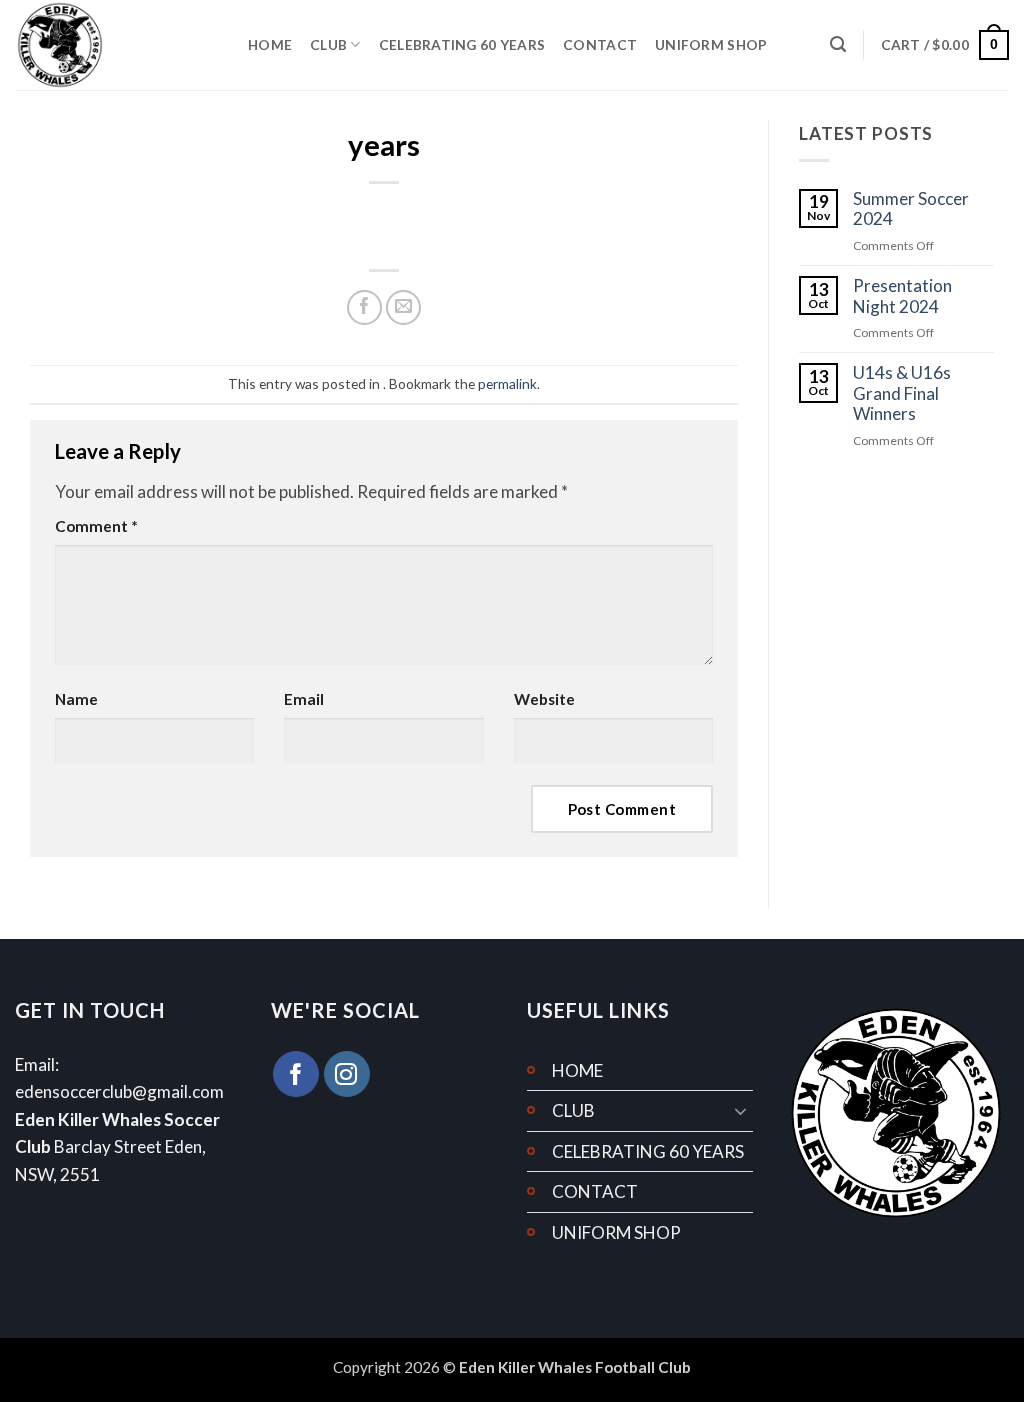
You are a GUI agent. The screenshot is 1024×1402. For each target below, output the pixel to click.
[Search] (838, 45)
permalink (507, 383)
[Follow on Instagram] (347, 1074)
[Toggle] (741, 1111)
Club (328, 44)
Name (76, 699)
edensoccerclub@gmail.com (119, 1091)
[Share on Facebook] (364, 307)
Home (270, 44)
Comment (96, 526)
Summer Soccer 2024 (911, 209)
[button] (945, 45)
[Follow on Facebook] (296, 1074)
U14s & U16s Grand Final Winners (902, 393)
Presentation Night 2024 (902, 296)
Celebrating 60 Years (462, 44)
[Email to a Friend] (403, 307)
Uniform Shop (711, 44)
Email (304, 699)
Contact (600, 44)
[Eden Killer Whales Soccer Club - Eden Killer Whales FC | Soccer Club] (116, 45)
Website (544, 699)
